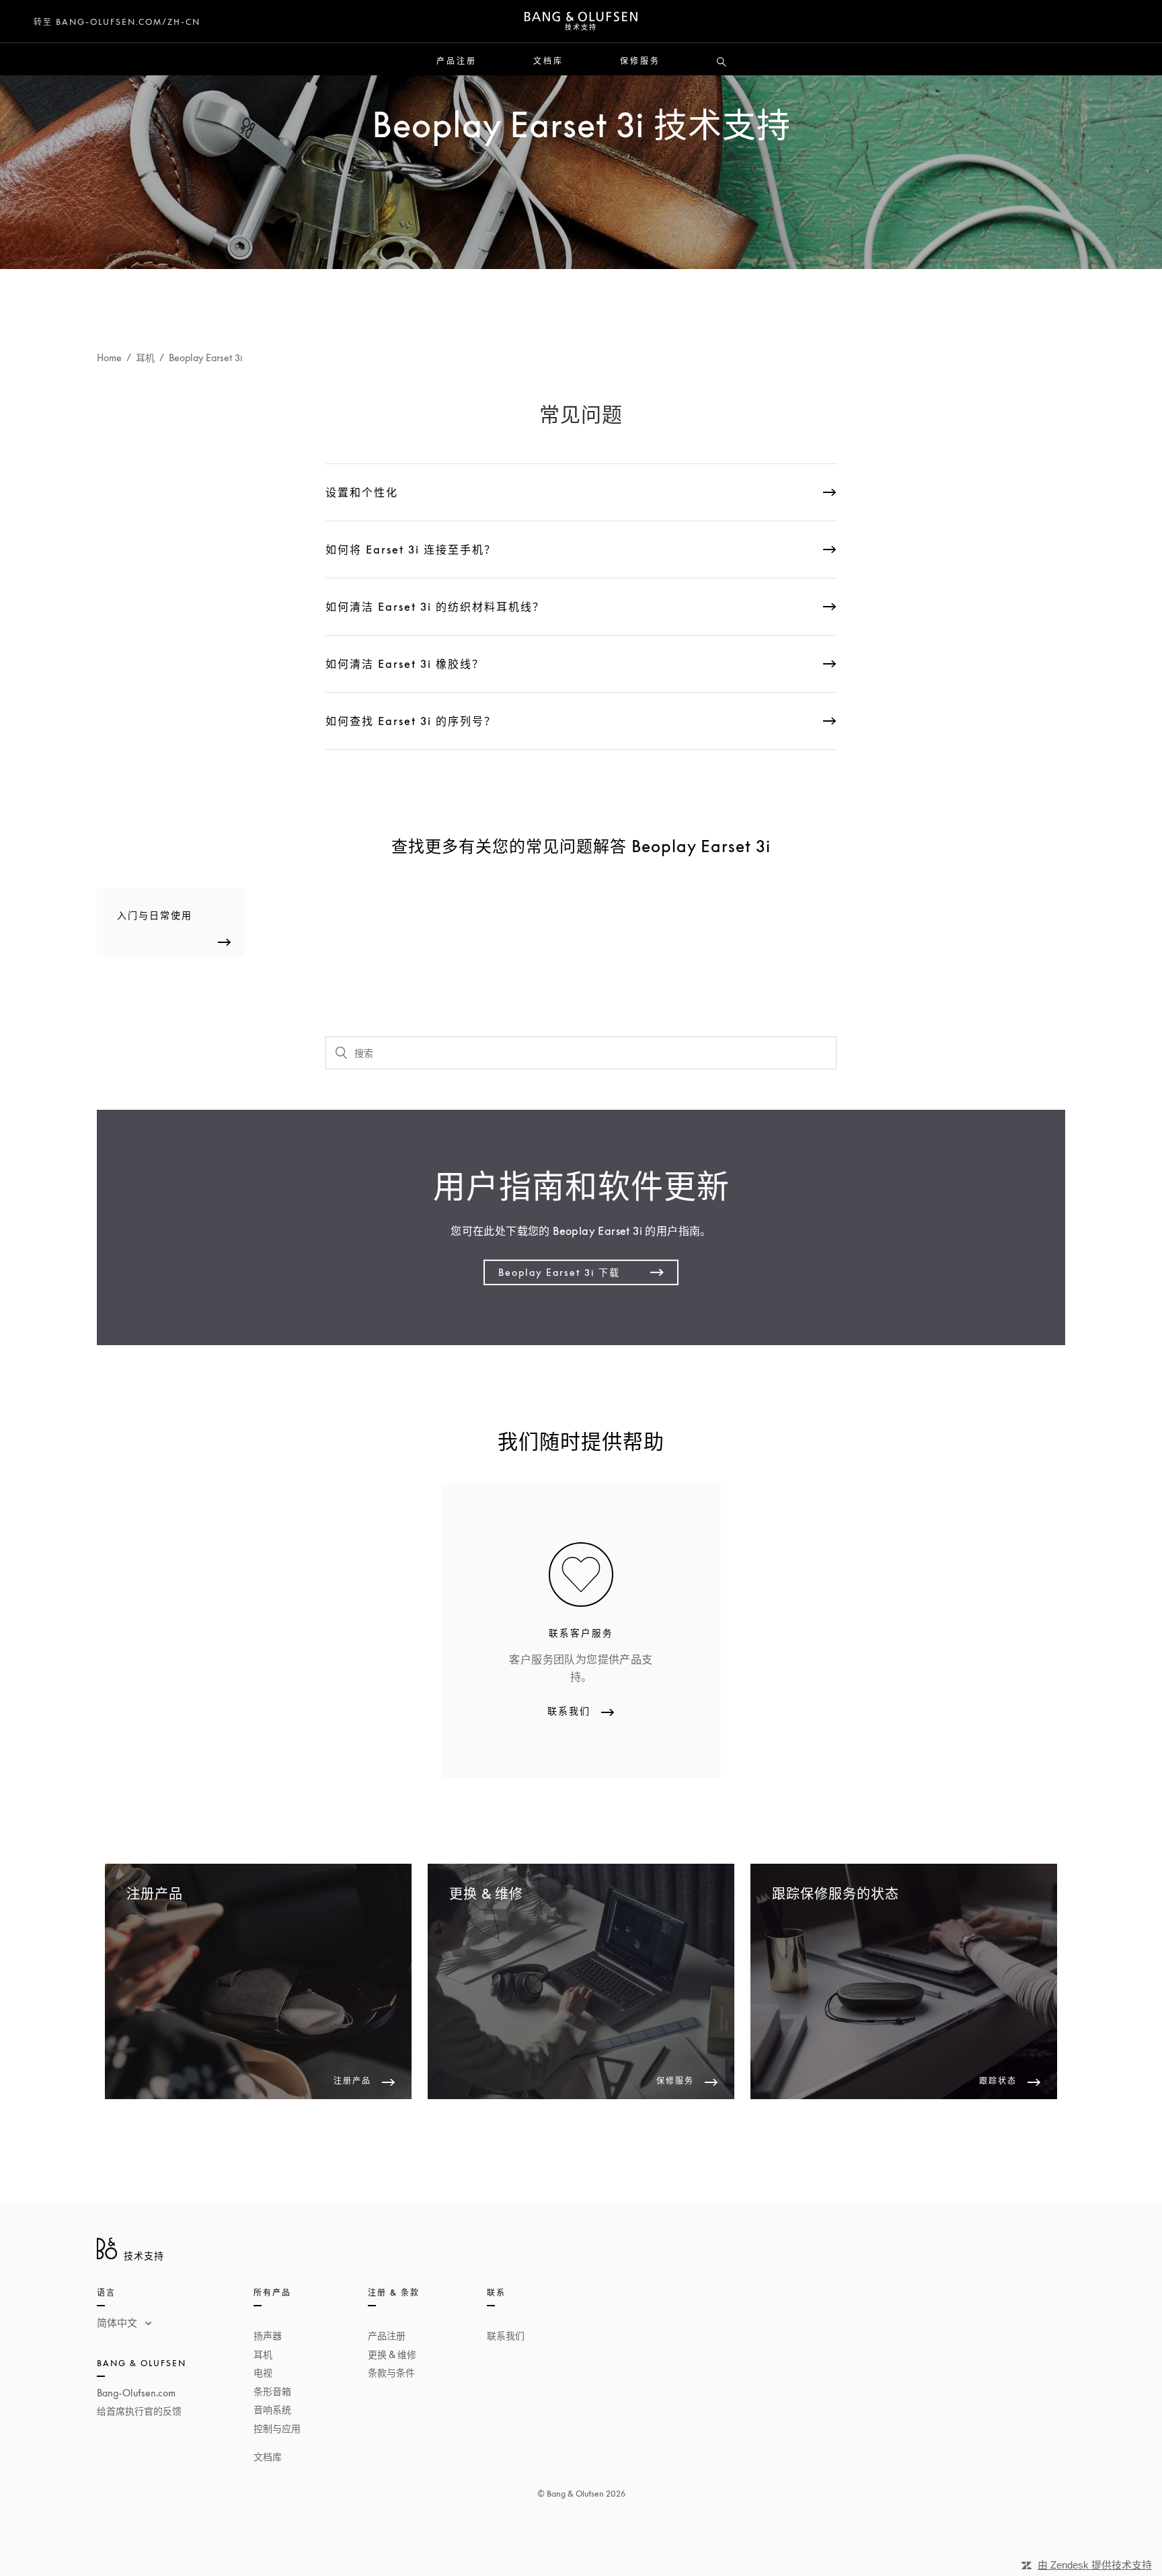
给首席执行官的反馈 (139, 2411)
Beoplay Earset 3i (206, 357)
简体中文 (118, 2322)
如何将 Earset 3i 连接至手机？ (411, 550)
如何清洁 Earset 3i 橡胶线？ (405, 664)
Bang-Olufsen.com (136, 2393)
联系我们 (506, 2336)
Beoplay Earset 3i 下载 (559, 1272)
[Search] (722, 63)
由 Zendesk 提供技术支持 (1095, 2565)
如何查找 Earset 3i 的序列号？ (411, 721)
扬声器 (268, 2336)
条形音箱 (272, 2391)
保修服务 (640, 61)
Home (109, 357)
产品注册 (457, 61)
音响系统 (272, 2410)
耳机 (145, 357)
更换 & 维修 (392, 2354)
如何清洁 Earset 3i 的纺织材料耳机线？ (435, 607)
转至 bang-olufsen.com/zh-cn (117, 22)
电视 (263, 2373)
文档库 (548, 61)
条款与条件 (391, 2373)
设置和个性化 (362, 492)
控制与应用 (277, 2428)
